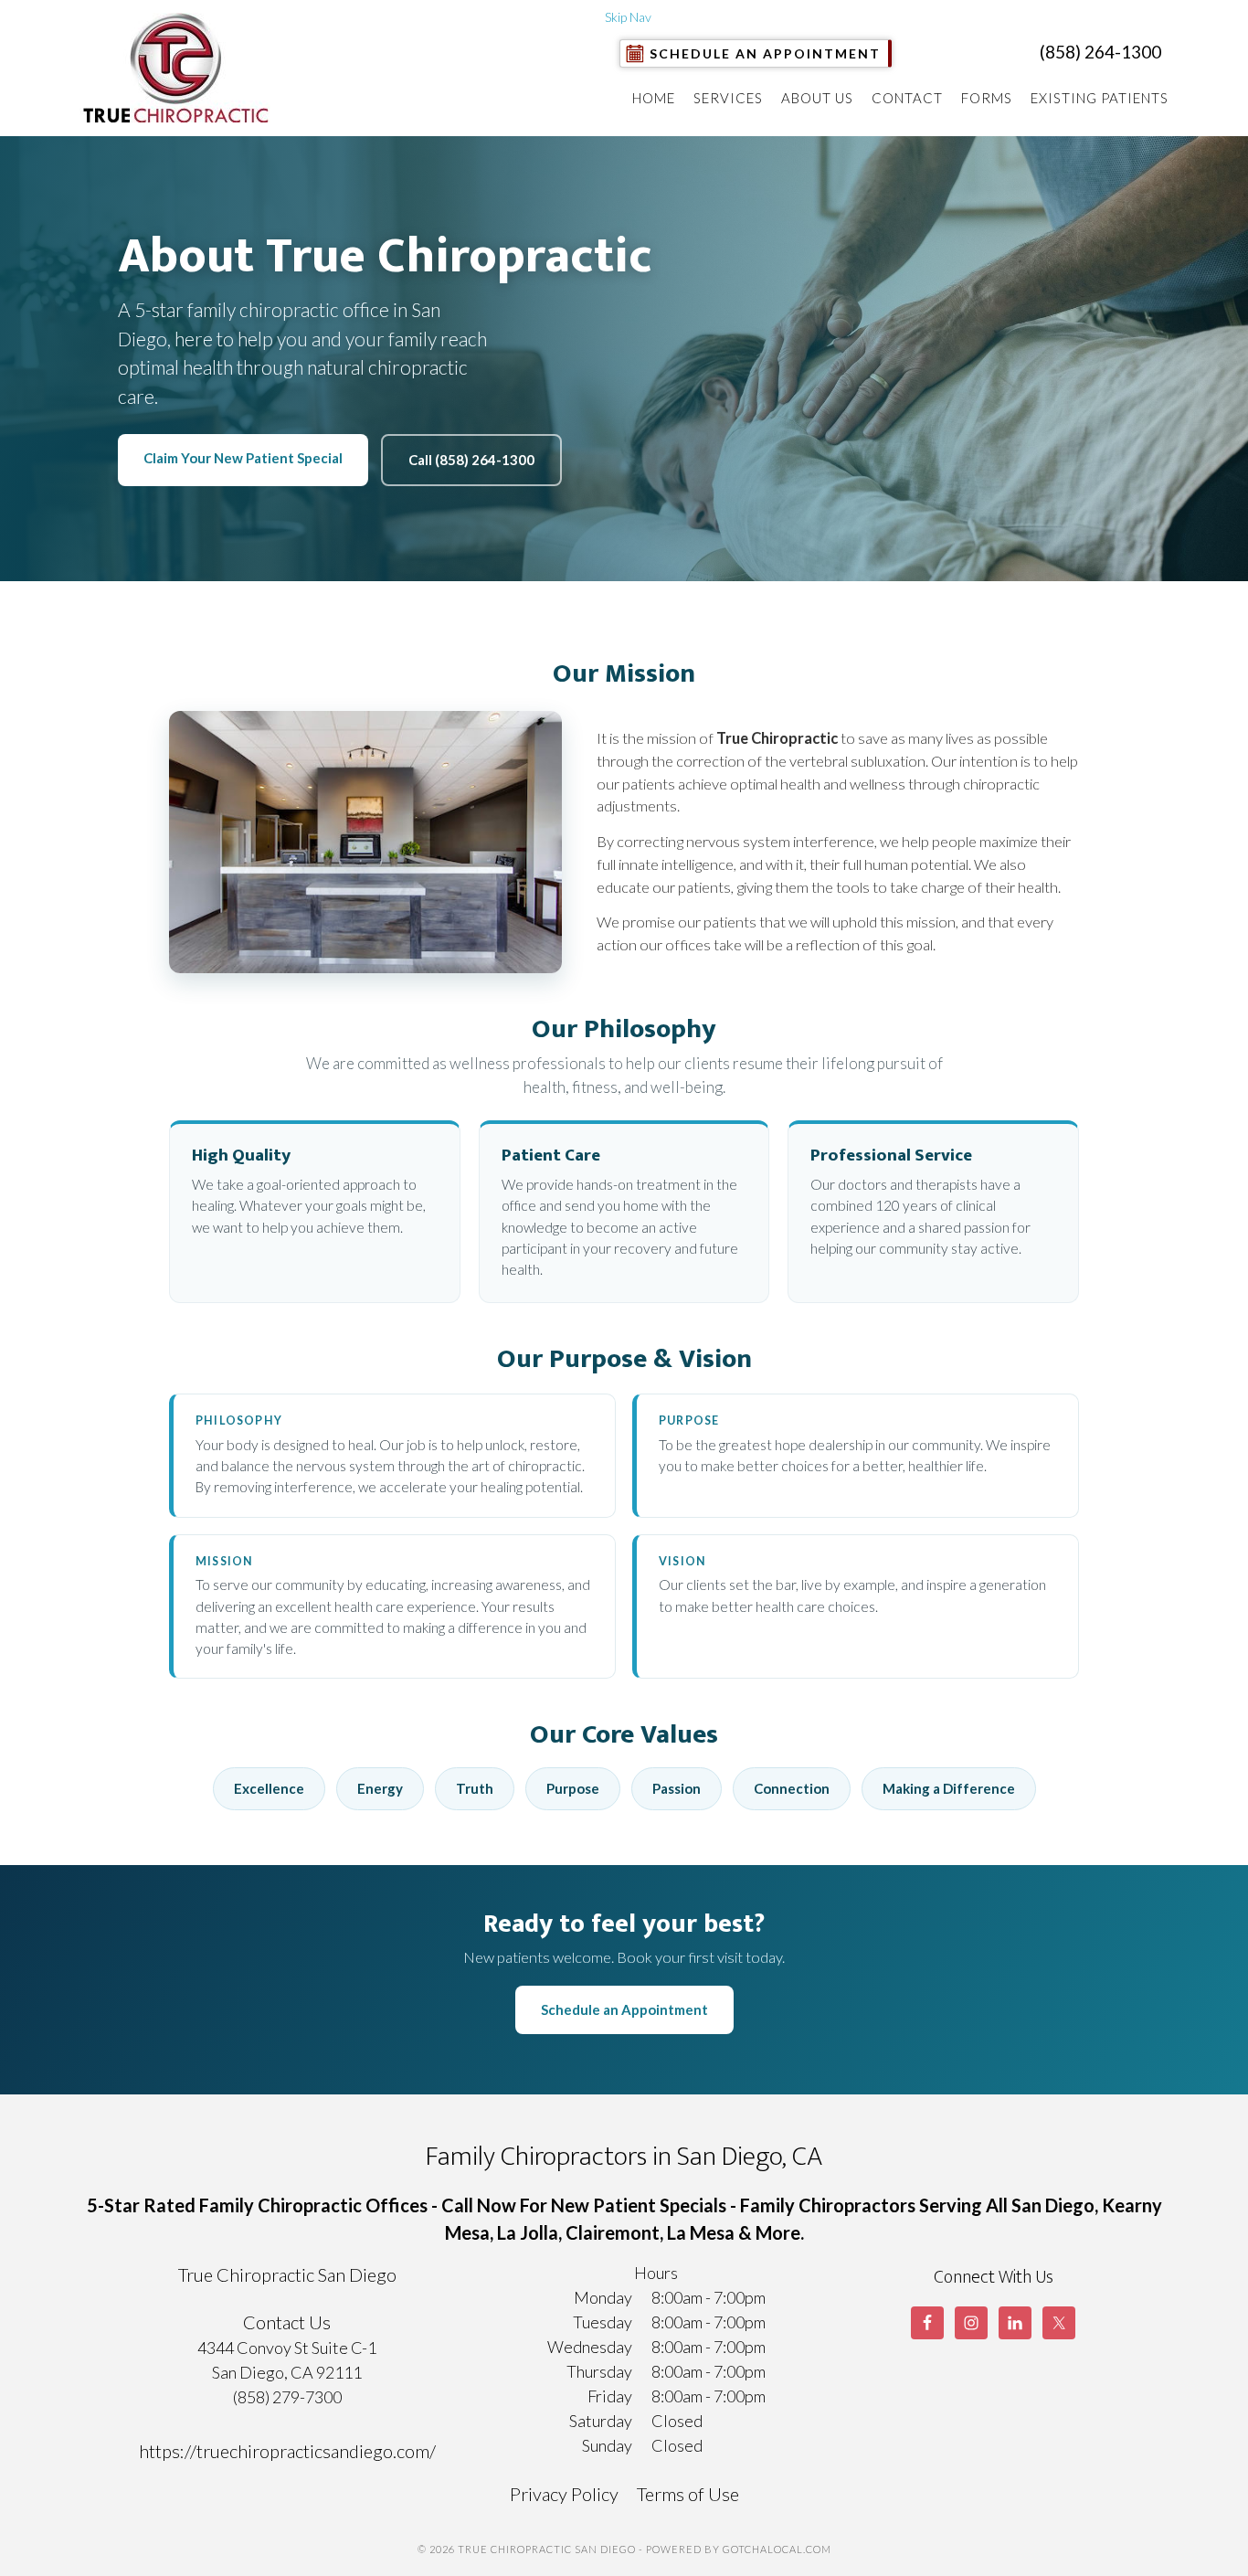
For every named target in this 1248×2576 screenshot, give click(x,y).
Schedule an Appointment (624, 2009)
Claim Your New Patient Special (243, 458)
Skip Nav (628, 17)
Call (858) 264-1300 (471, 460)
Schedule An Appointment (765, 53)
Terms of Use (688, 2494)
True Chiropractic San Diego (180, 68)
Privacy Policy (564, 2494)
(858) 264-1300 (1100, 52)
